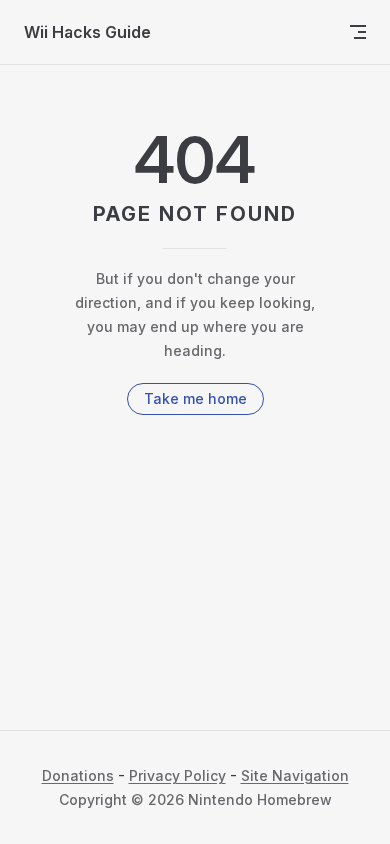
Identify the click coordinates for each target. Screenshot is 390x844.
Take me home (195, 398)
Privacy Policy (177, 775)
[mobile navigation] (358, 32)
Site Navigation (295, 775)
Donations (78, 775)
